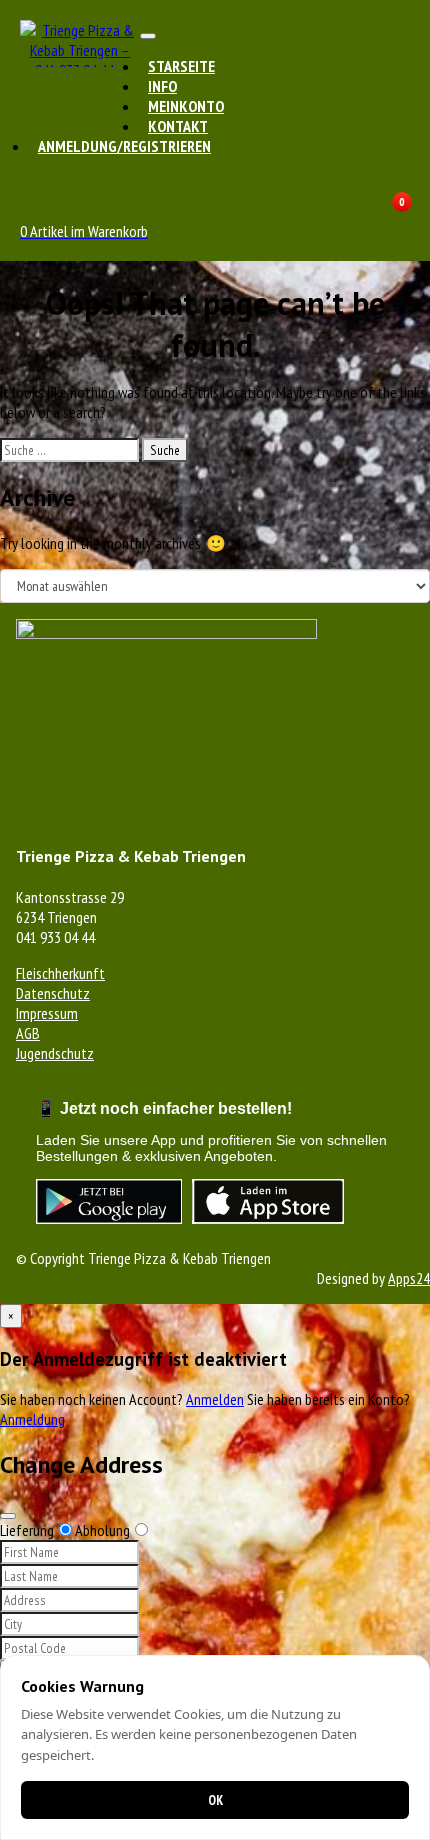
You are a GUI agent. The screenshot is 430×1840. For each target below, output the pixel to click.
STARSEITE (181, 66)
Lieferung (27, 1530)
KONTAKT (178, 126)
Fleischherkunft (60, 973)
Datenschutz (53, 993)
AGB (28, 1033)
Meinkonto (186, 106)
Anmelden (215, 1399)
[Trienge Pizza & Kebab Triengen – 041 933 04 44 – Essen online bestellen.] (80, 70)
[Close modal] (8, 1516)
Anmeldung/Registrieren (124, 146)
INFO (162, 86)
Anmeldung (32, 1419)
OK (215, 1800)
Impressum (47, 1013)
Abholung (102, 1530)
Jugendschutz (55, 1053)
